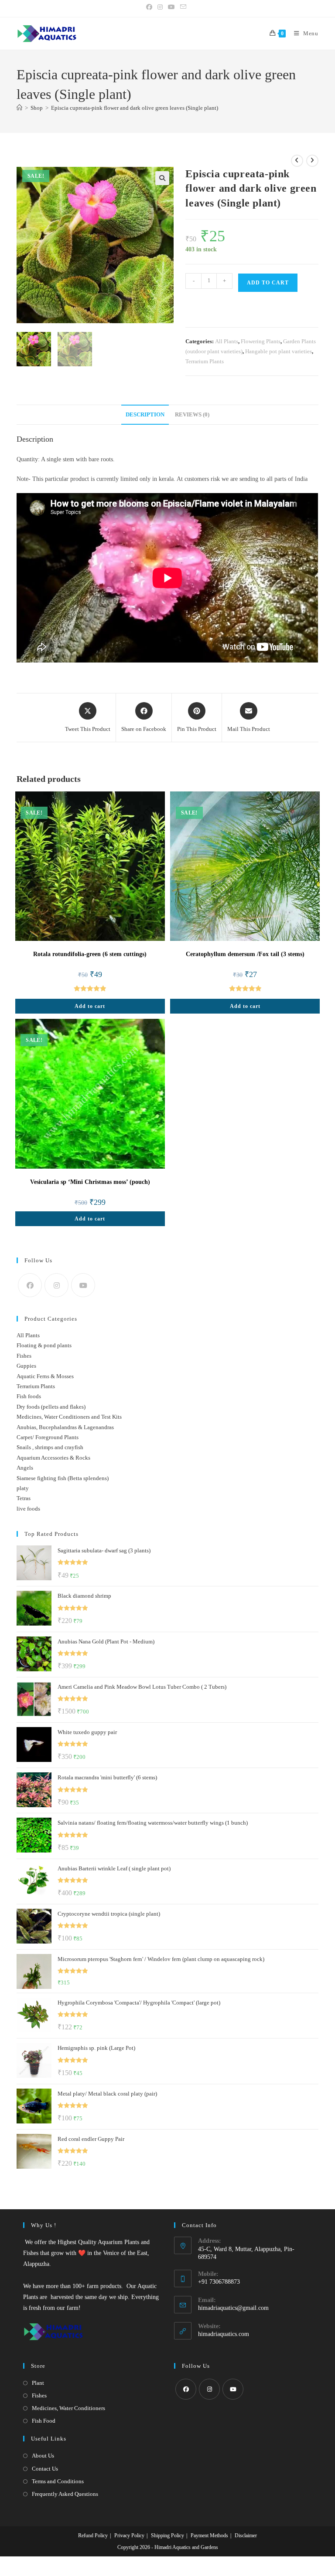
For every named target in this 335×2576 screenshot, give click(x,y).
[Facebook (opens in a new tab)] (150, 7)
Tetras (24, 1498)
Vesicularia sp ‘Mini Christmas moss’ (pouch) (90, 1182)
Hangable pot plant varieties (279, 351)
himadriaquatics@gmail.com (233, 2308)
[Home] (19, 108)
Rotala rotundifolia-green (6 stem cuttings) (90, 954)
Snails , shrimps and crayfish (50, 1447)
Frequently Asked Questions (65, 2494)
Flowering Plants (261, 341)
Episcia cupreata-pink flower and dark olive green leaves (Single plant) (135, 108)
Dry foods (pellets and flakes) (51, 1407)
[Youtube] (83, 1285)
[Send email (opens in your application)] (183, 7)
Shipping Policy (167, 2535)
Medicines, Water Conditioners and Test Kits (69, 1417)
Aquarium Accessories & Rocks (53, 1458)
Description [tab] (145, 415)
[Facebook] (30, 1285)
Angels (25, 1468)
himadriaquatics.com (224, 2334)
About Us (43, 2456)
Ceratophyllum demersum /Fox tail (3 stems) (245, 954)
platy (23, 1488)
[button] (162, 178)
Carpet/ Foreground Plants (48, 1437)
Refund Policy (93, 2535)
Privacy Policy (129, 2535)
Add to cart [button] (90, 1006)
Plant (38, 2383)
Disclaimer (246, 2535)
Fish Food (44, 2421)
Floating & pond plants (44, 1345)
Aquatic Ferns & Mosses (45, 1376)
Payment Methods (209, 2535)
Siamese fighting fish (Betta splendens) (63, 1478)
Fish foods (29, 1396)
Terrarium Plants (205, 361)
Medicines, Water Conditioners (68, 2408)
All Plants (227, 341)
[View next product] (312, 161)
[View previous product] (297, 161)
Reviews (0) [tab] (192, 415)
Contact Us (45, 2469)
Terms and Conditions (58, 2481)
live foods (28, 1509)
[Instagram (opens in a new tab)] (160, 7)
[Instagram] (56, 1285)
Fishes (24, 1356)
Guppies (26, 1366)
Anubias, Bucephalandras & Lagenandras (65, 1427)
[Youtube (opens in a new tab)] (171, 7)
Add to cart (268, 283)
